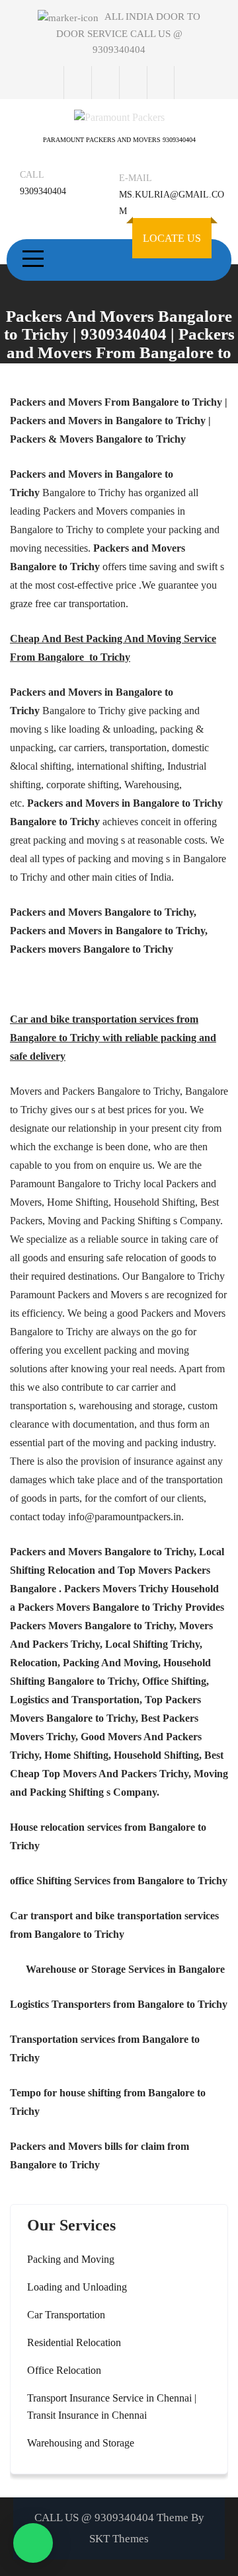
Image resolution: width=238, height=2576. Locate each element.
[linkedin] (161, 83)
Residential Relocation (74, 2342)
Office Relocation (64, 2370)
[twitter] (105, 83)
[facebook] (77, 83)
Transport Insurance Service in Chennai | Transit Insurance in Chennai (112, 2407)
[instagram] (133, 83)
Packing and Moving (71, 2259)
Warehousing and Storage (81, 2443)
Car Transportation (66, 2315)
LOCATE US (172, 238)
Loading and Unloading (77, 2287)
